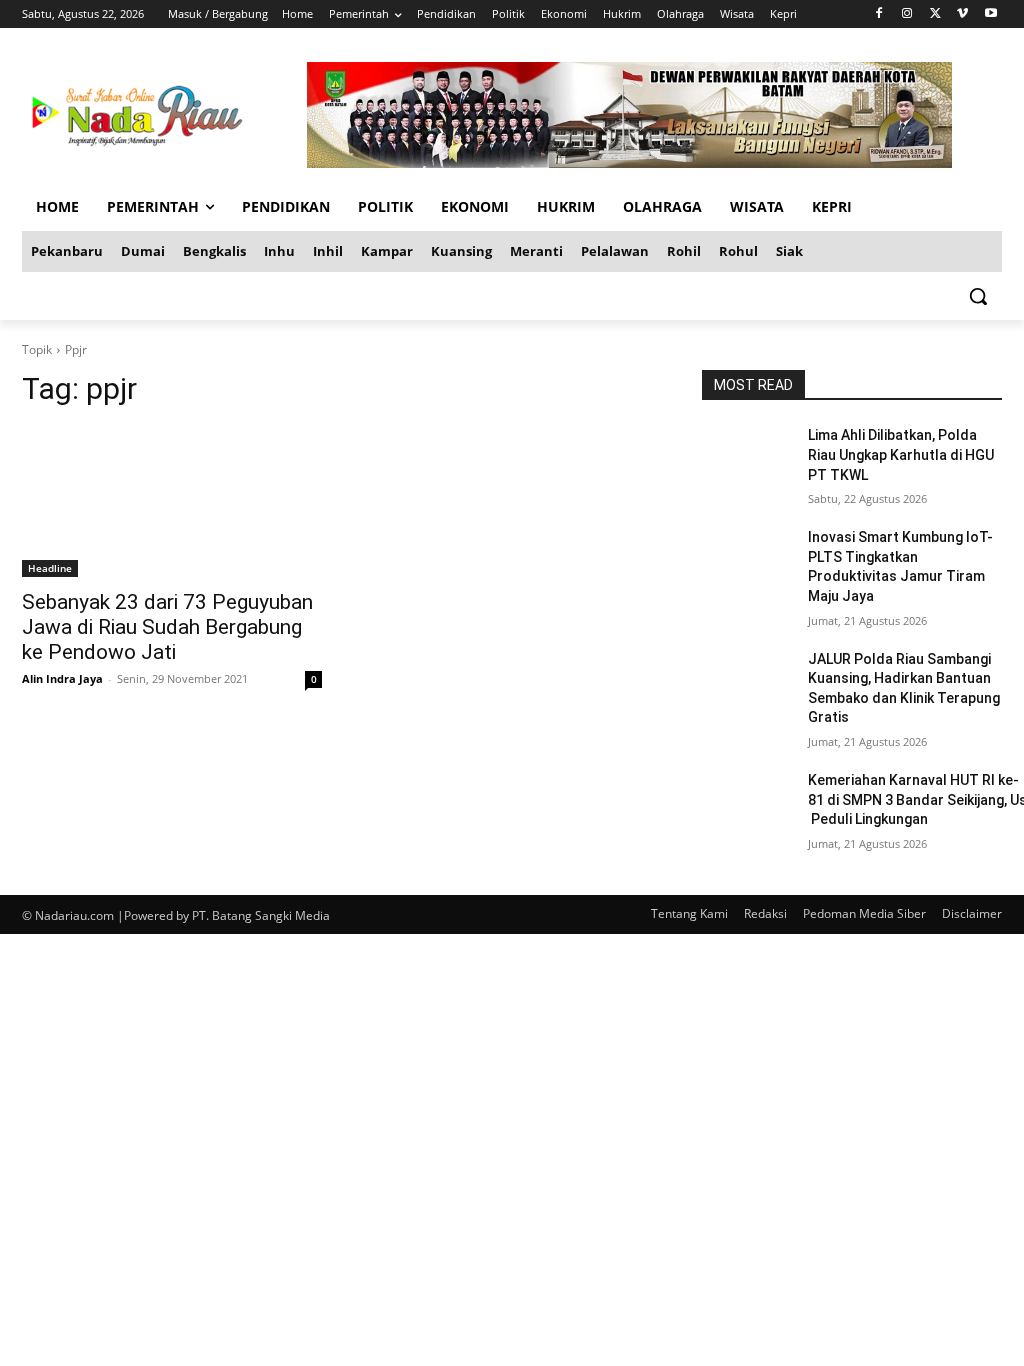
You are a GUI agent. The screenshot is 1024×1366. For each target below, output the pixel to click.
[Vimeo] (962, 14)
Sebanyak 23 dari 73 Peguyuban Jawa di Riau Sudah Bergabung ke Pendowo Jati (167, 627)
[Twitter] (935, 14)
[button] (978, 296)
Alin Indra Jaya (62, 678)
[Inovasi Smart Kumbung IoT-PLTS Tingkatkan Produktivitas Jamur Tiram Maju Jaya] (747, 559)
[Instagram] (907, 14)
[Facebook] (879, 14)
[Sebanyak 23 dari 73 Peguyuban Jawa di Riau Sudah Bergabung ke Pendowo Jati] (172, 502)
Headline (50, 568)
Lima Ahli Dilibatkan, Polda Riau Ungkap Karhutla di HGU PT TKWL (901, 454)
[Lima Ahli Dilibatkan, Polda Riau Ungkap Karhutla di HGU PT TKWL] (747, 457)
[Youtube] (990, 14)
